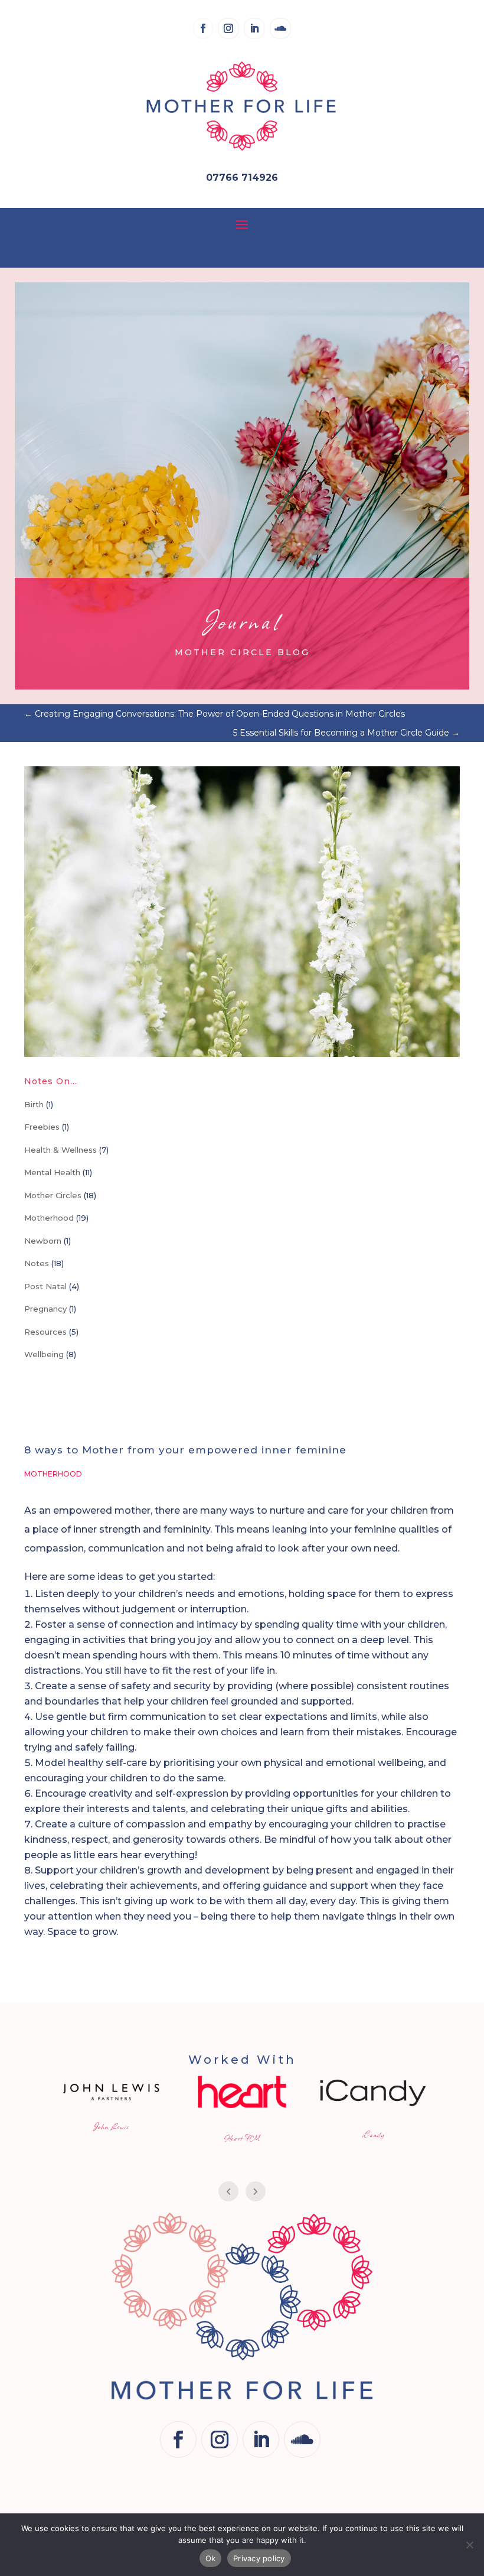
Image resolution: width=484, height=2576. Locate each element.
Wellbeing (44, 1354)
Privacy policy (259, 2558)
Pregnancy (45, 1309)
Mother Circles (53, 1195)
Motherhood (49, 1218)
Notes (37, 1263)
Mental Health (52, 1172)
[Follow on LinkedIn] (254, 28)
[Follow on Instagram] (228, 28)
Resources (45, 1332)
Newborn (43, 1241)
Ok (211, 2558)
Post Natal (45, 1286)
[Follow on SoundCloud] (280, 28)
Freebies (42, 1127)
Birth (34, 1104)
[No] (469, 2545)
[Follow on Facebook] (203, 28)
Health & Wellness (60, 1150)
